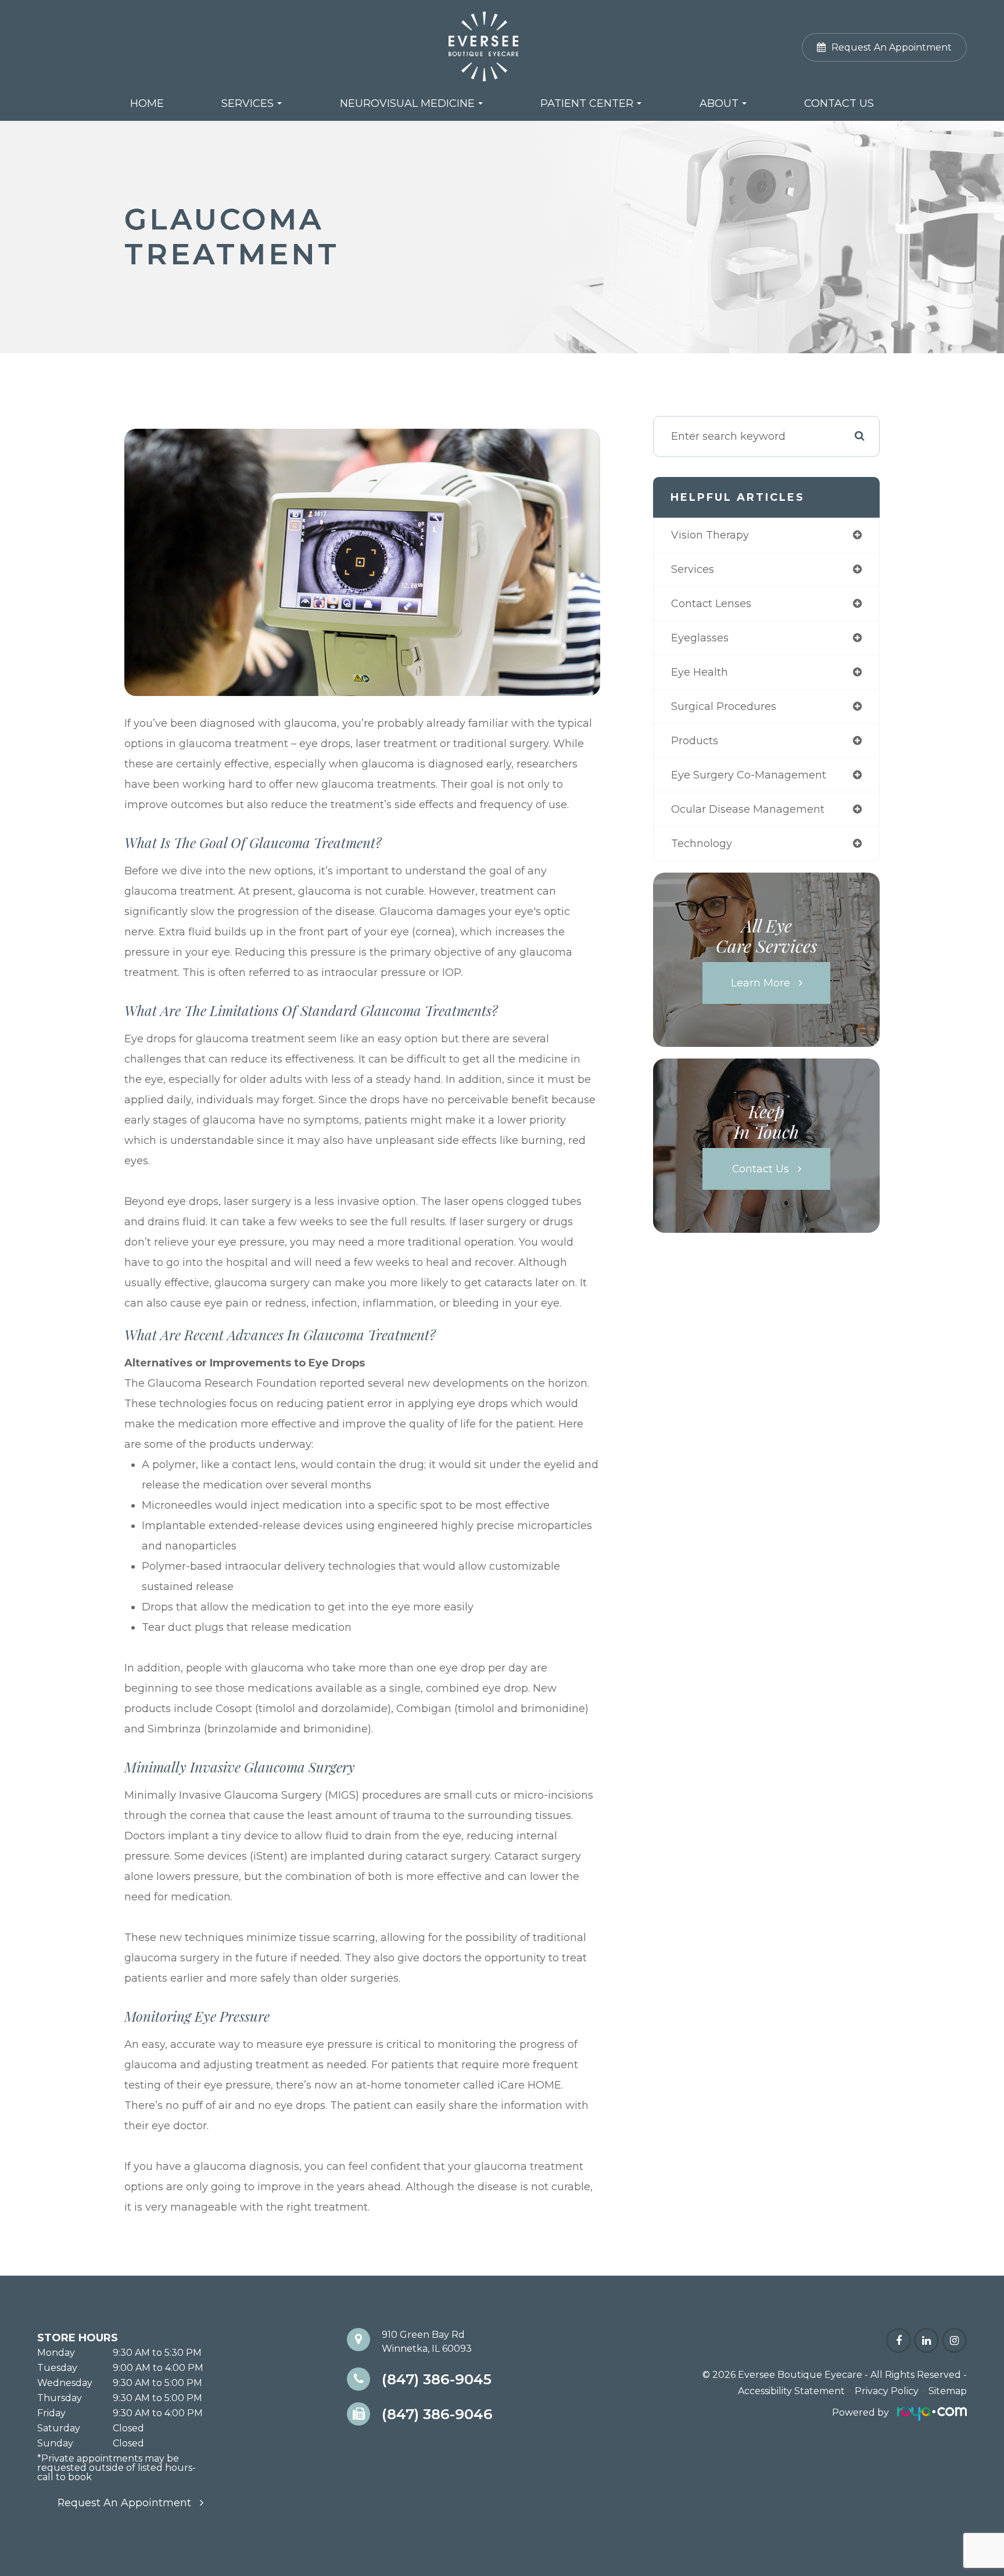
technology (702, 844)
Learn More (761, 983)
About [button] (719, 103)
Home (147, 103)
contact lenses (711, 604)
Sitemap (948, 2391)
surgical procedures (724, 706)
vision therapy (710, 535)
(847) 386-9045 (437, 2379)
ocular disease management (748, 809)
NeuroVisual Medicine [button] (407, 103)
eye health (700, 672)
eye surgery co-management (749, 775)
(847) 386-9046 (437, 2414)
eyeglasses (700, 638)
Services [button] (248, 103)
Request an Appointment (124, 2503)
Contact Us (839, 103)
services (693, 569)
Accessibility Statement (791, 2391)
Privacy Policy (887, 2391)
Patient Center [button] (587, 103)
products (695, 741)
